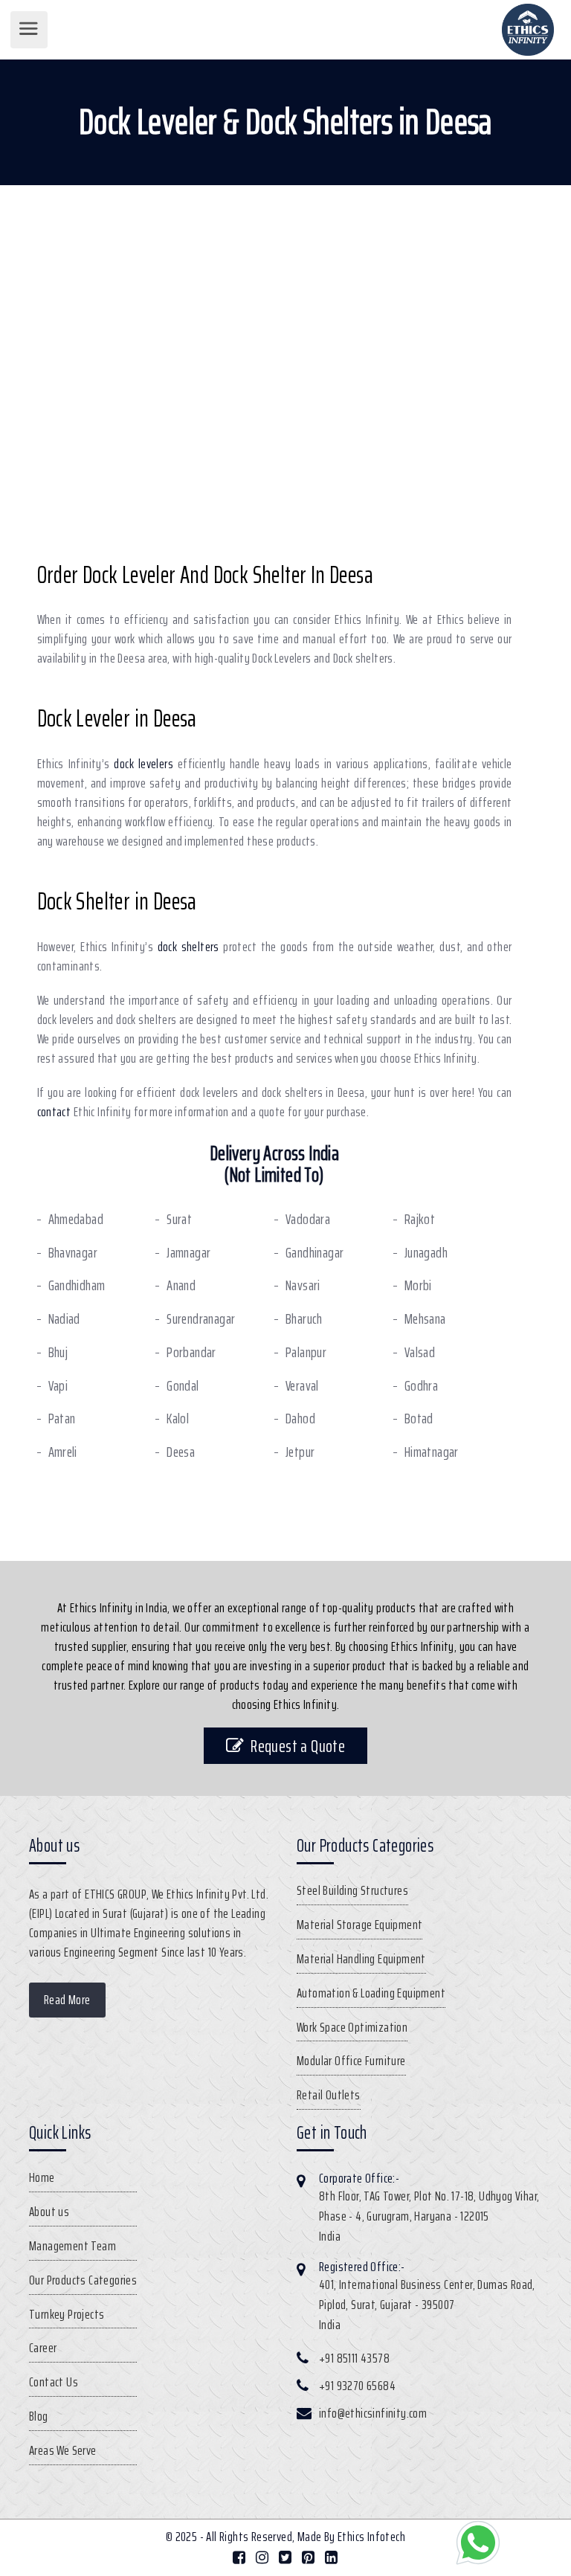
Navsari (303, 1285)
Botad (419, 1419)
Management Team (72, 2246)
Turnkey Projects (67, 2314)
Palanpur (306, 1352)
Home (42, 2177)
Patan (62, 1419)
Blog (39, 2416)
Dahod (300, 1419)
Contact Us (54, 2382)
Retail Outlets (329, 2095)
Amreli (63, 1452)
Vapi (58, 1386)
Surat (179, 1219)
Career (43, 2348)
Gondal (183, 1386)
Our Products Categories (83, 2280)
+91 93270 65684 (357, 2386)
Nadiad (64, 1319)
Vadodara (308, 1219)
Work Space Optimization (352, 2027)
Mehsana (425, 1319)
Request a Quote (298, 1746)
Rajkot (420, 1219)
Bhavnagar (73, 1253)
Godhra (421, 1386)
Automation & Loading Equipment (371, 1993)
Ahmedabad (76, 1219)
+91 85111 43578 (354, 2358)
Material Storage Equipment (359, 1925)
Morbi (418, 1285)
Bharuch (304, 1319)
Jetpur (300, 1452)
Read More (67, 2000)
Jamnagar (188, 1253)
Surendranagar (201, 1319)
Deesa (181, 1452)
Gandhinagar (314, 1253)
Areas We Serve (63, 2450)
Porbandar (191, 1352)
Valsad (420, 1352)
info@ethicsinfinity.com (373, 2413)
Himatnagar (432, 1452)
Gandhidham (77, 1285)
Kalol (178, 1419)
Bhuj (58, 1352)
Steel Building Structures (352, 1890)
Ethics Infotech (371, 2537)
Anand (181, 1285)
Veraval (302, 1386)
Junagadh (426, 1253)
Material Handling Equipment (361, 1959)
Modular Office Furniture (351, 2061)
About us (49, 2212)
